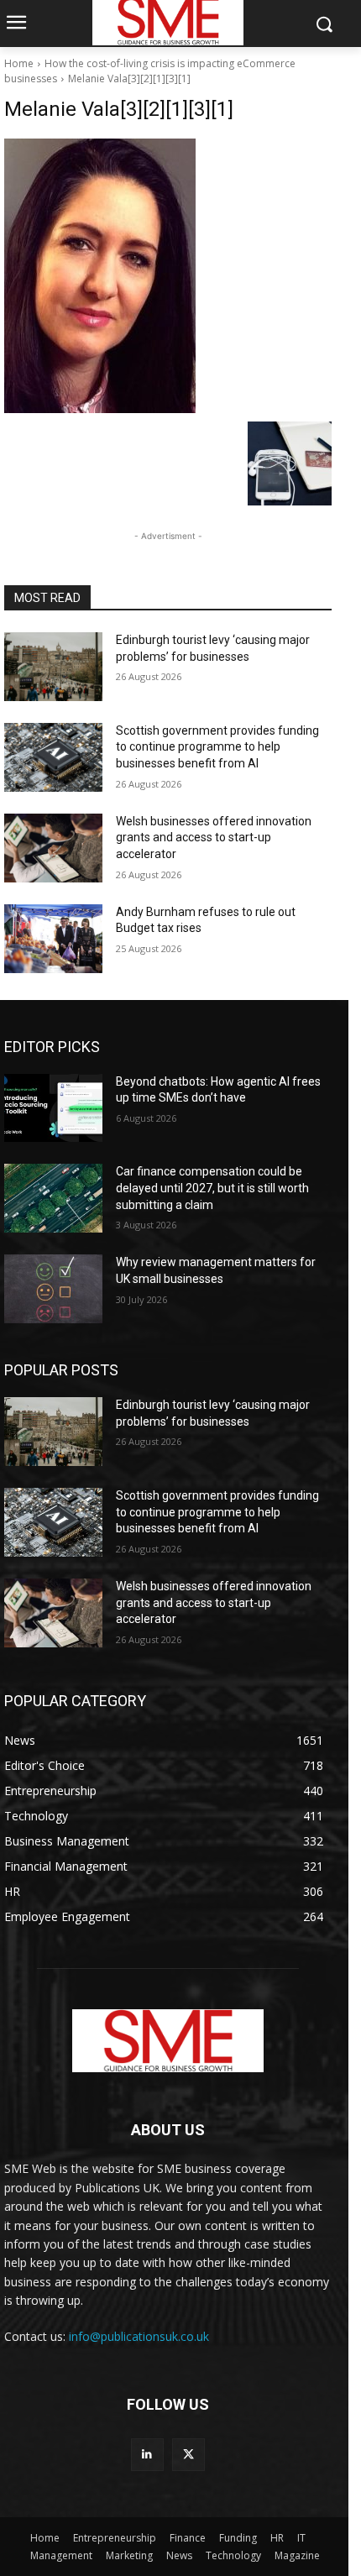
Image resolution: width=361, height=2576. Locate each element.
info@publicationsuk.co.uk (139, 2336)
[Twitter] (188, 2455)
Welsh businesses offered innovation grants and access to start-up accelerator (214, 838)
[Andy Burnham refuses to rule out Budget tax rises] (53, 939)
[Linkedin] (147, 2455)
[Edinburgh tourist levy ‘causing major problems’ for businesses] (53, 667)
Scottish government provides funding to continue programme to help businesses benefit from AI (217, 747)
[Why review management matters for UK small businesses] (53, 1289)
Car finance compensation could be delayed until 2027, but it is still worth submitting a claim (212, 1188)
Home (19, 63)
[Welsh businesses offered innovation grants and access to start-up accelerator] (53, 848)
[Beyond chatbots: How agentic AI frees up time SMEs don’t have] (53, 1108)
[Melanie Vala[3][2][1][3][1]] (168, 276)
